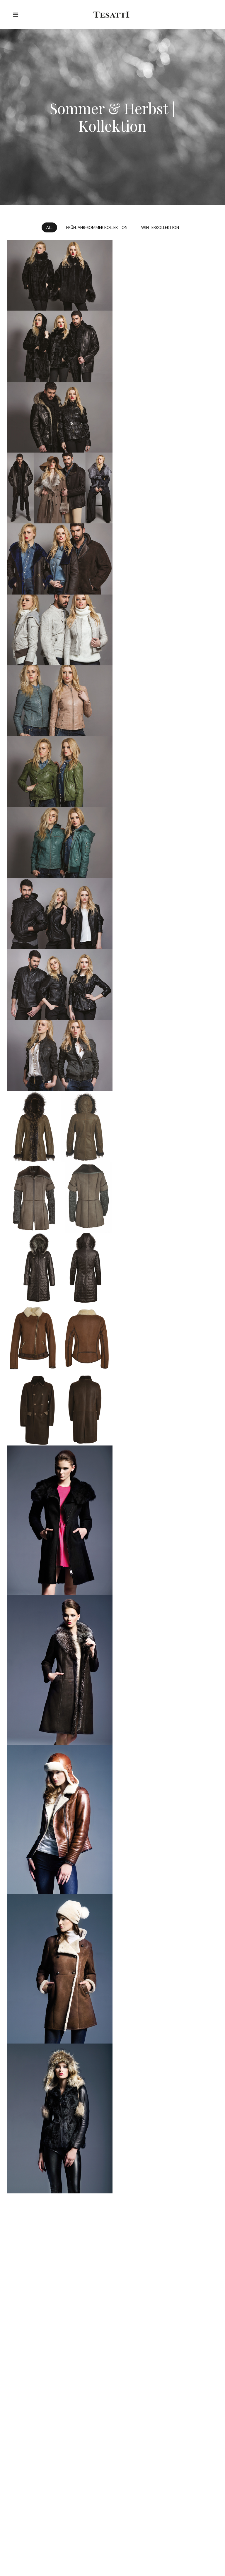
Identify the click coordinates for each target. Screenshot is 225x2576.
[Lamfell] (60, 559)
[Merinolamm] (60, 1820)
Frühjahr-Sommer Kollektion (97, 227)
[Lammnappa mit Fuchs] (60, 417)
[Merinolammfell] (60, 1969)
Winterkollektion (160, 227)
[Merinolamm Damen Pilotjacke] (60, 1339)
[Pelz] (60, 275)
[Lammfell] (60, 1197)
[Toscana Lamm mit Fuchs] (60, 1126)
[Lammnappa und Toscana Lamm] (60, 488)
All (49, 227)
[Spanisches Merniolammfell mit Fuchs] (60, 1670)
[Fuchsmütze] (60, 2118)
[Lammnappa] (60, 630)
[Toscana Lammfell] (60, 1520)
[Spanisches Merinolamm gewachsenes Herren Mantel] (60, 1410)
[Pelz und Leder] (60, 346)
